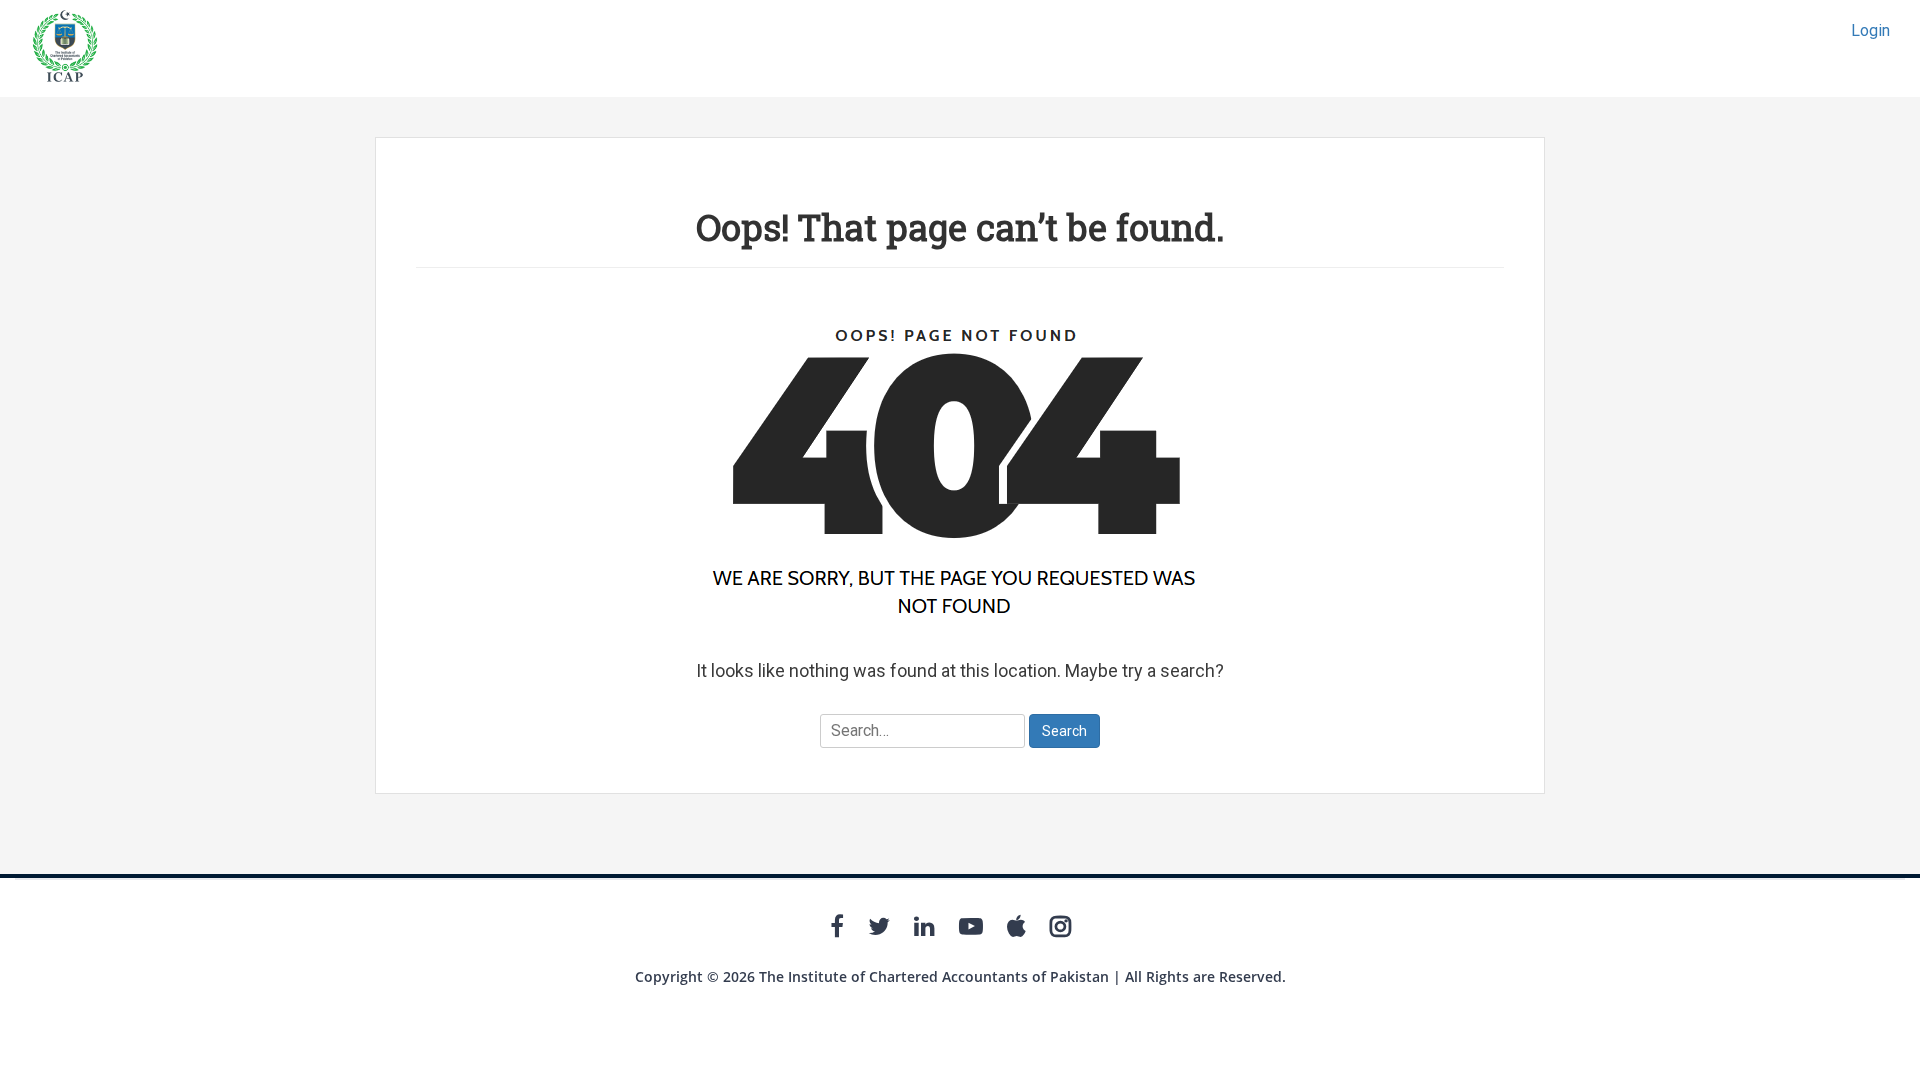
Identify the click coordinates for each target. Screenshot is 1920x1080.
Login (1870, 30)
